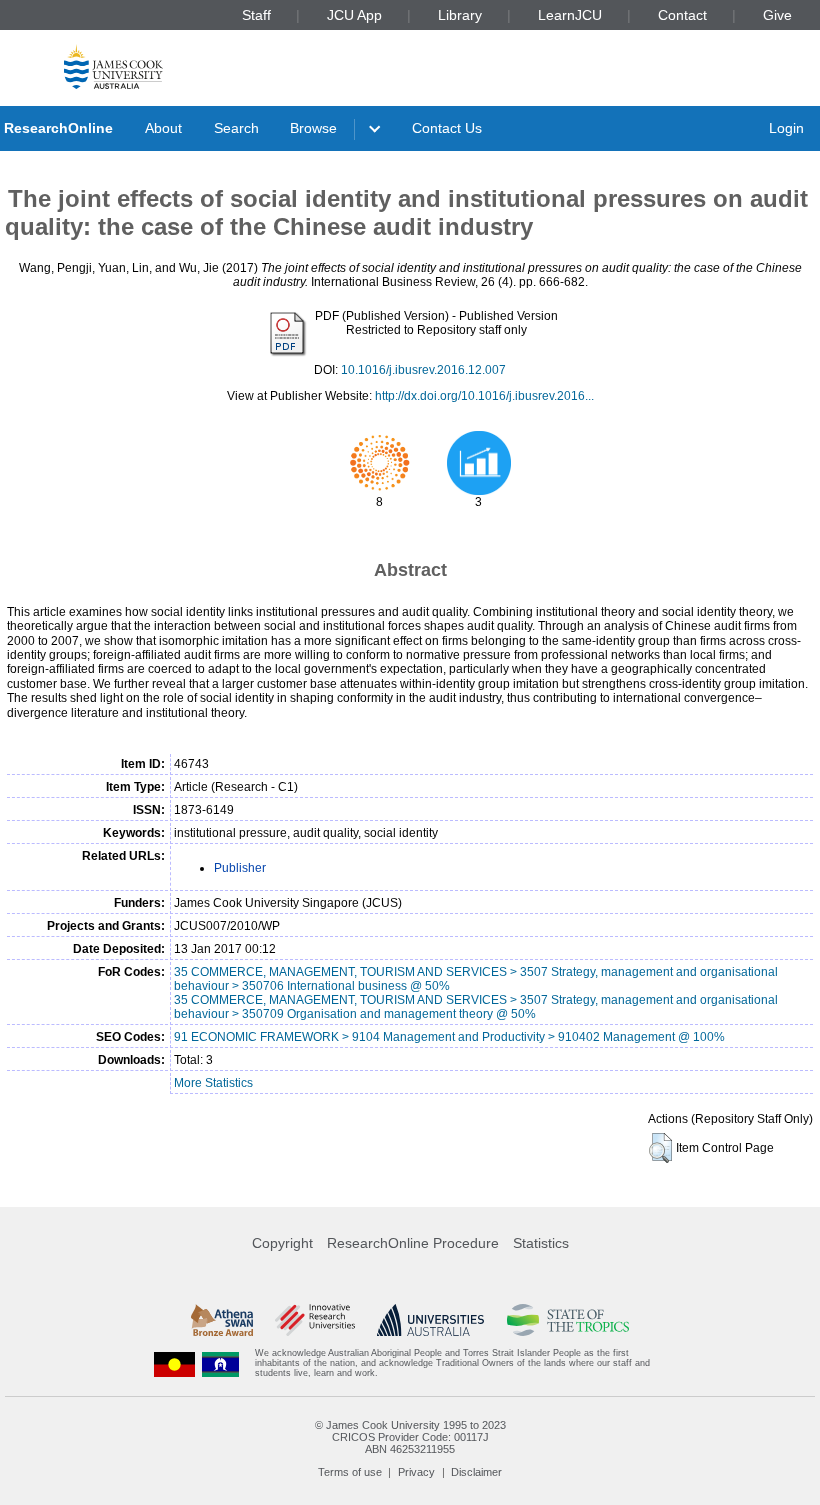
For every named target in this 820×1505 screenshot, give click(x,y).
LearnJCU (570, 15)
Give (777, 15)
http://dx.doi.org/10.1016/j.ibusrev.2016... (484, 396)
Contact (682, 15)
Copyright (282, 1243)
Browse (313, 128)
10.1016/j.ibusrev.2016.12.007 (423, 370)
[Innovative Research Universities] (314, 1320)
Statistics (541, 1243)
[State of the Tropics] (568, 1320)
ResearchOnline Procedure (413, 1243)
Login (786, 128)
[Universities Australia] (430, 1320)
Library (460, 15)
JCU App (354, 15)
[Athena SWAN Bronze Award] (222, 1320)
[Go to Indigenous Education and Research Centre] (175, 1363)
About (163, 128)
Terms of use (350, 1472)
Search (236, 128)
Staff (256, 15)
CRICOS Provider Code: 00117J (410, 1437)
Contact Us (447, 128)
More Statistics (213, 1083)
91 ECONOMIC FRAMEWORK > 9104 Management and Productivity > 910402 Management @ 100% (449, 1037)
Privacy (416, 1472)
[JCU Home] (113, 66)
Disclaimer (476, 1472)
